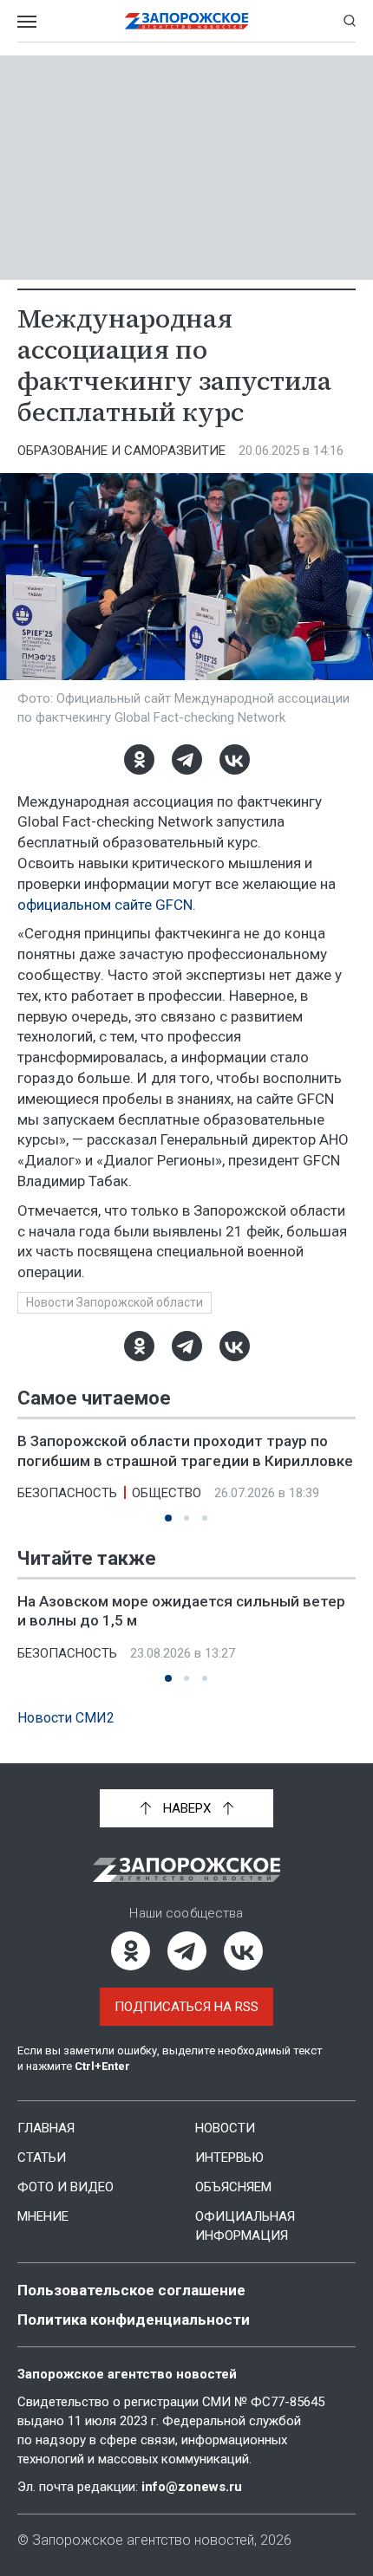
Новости (225, 2128)
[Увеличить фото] (186, 575)
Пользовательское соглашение (131, 2290)
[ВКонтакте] (235, 759)
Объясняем (233, 2187)
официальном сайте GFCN (105, 905)
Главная (46, 2128)
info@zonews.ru (192, 2487)
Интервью (229, 2157)
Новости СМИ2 (66, 1718)
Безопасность (67, 1493)
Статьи (42, 2157)
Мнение (43, 2216)
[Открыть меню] (27, 21)
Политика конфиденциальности (134, 2320)
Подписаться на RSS (186, 2007)
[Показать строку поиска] (350, 21)
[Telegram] (187, 759)
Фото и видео (65, 2187)
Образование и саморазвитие (121, 451)
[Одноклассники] (139, 759)
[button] (168, 1518)
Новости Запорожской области (115, 1302)
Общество (167, 1493)
